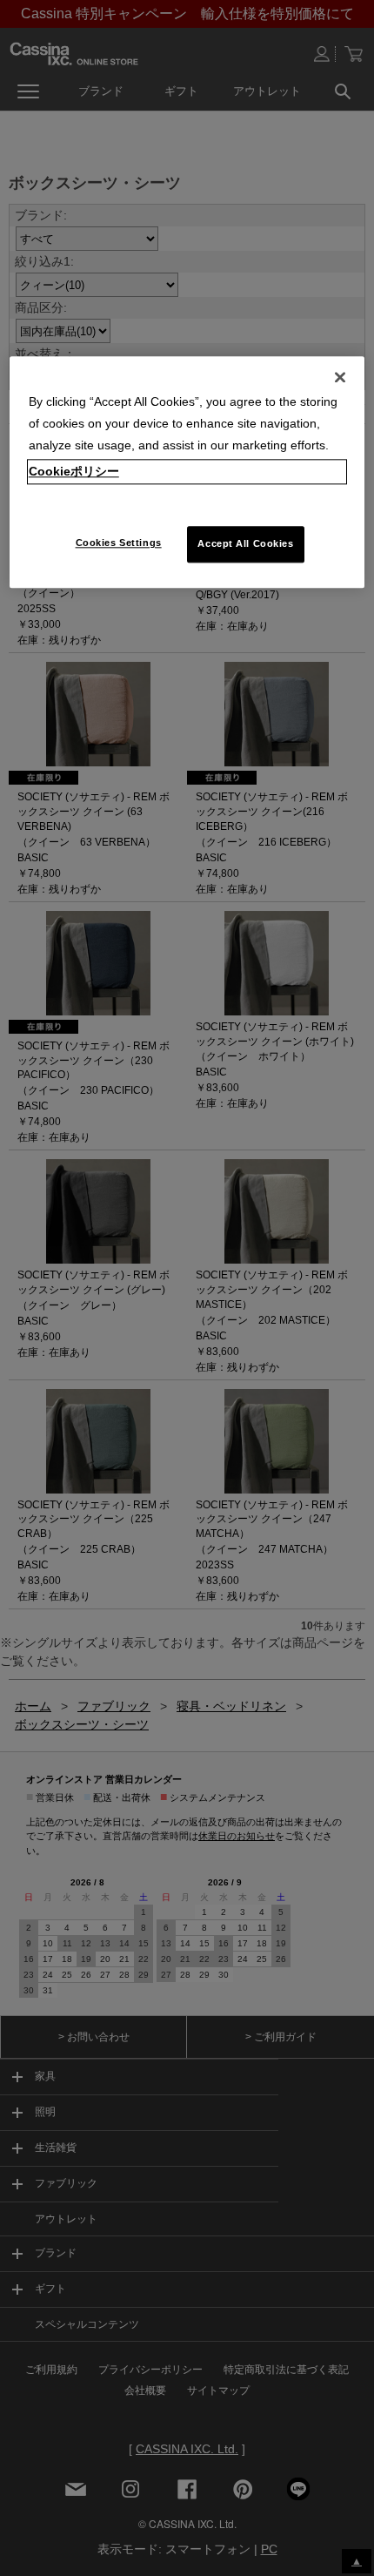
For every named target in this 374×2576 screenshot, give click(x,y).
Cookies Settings (119, 543)
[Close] (340, 377)
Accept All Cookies (245, 544)
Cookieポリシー (74, 472)
